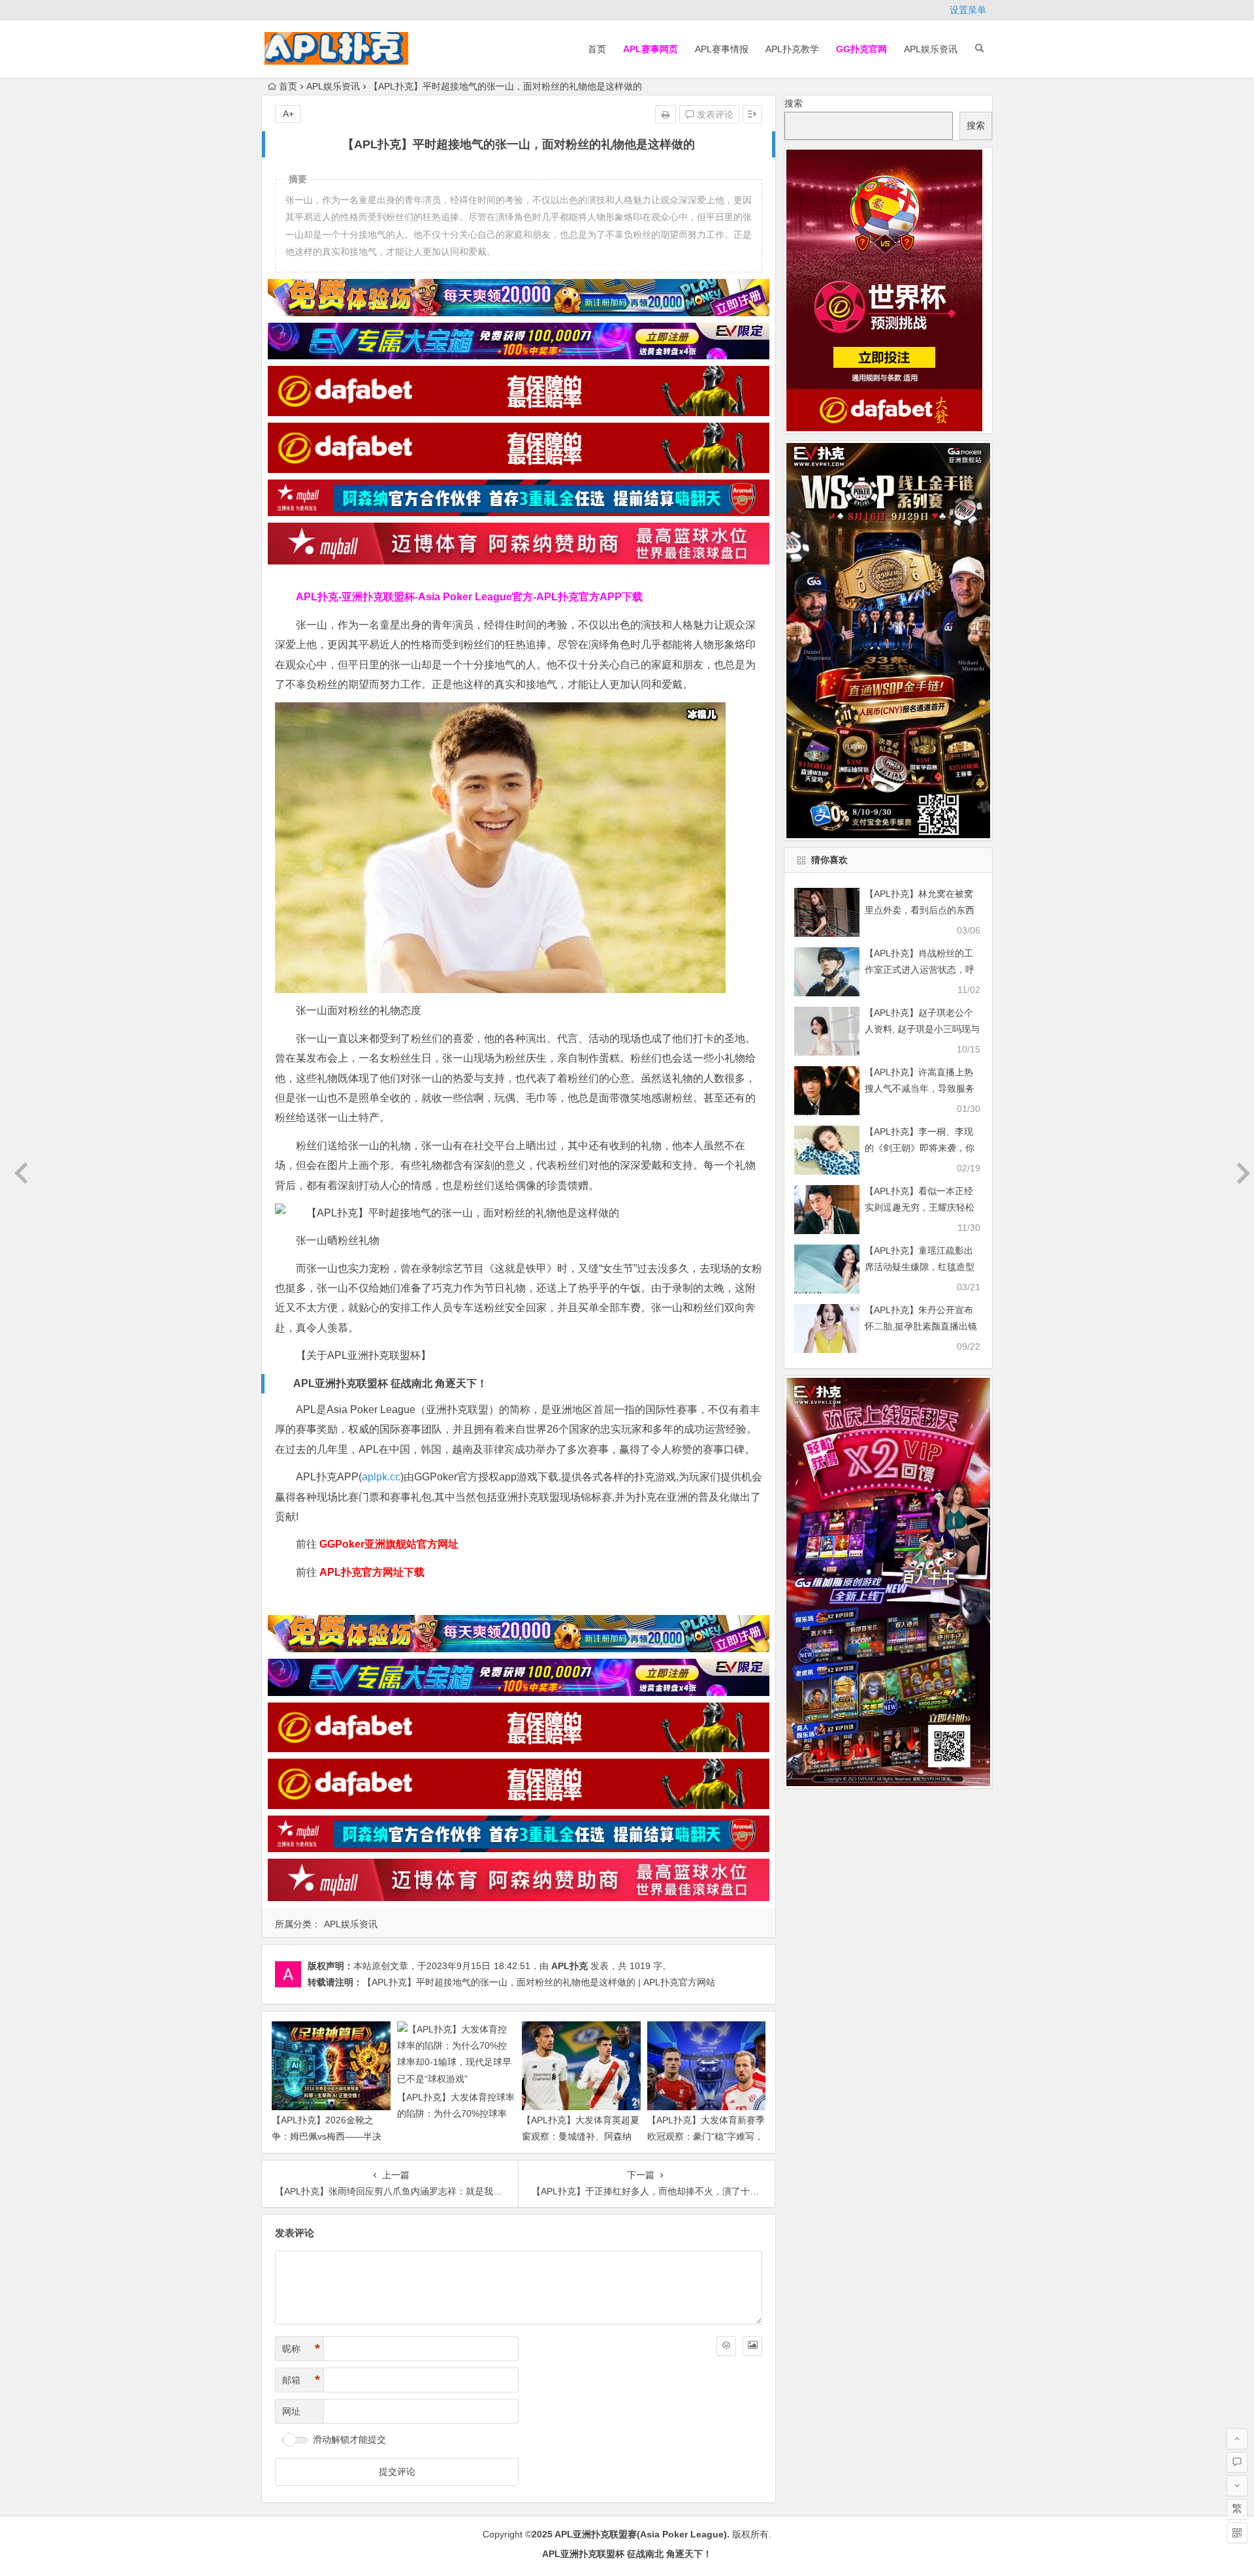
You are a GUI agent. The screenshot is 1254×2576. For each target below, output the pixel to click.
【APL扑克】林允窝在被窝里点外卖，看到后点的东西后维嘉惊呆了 (920, 910)
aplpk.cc (381, 1477)
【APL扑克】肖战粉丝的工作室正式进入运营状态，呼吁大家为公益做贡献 (920, 970)
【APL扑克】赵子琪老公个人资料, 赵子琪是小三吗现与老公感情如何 (922, 1029)
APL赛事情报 (722, 49)
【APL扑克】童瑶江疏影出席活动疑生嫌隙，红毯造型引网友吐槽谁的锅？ (920, 1267)
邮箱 (301, 2380)
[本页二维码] (1237, 2533)
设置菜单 (968, 10)
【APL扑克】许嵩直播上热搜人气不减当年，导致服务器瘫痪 (920, 1088)
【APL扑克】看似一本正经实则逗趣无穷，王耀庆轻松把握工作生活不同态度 (920, 1207)
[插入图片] (752, 2346)
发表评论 (714, 114)
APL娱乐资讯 (931, 49)
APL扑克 (570, 1966)
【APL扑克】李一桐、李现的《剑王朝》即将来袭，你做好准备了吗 (920, 1148)
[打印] (666, 114)
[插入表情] (726, 2346)
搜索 (794, 103)
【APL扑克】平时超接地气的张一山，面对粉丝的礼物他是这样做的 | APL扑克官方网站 (539, 1982)
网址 (291, 2411)
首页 (597, 49)
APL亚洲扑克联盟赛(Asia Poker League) (641, 2534)
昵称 (301, 2349)
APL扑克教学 (792, 49)
